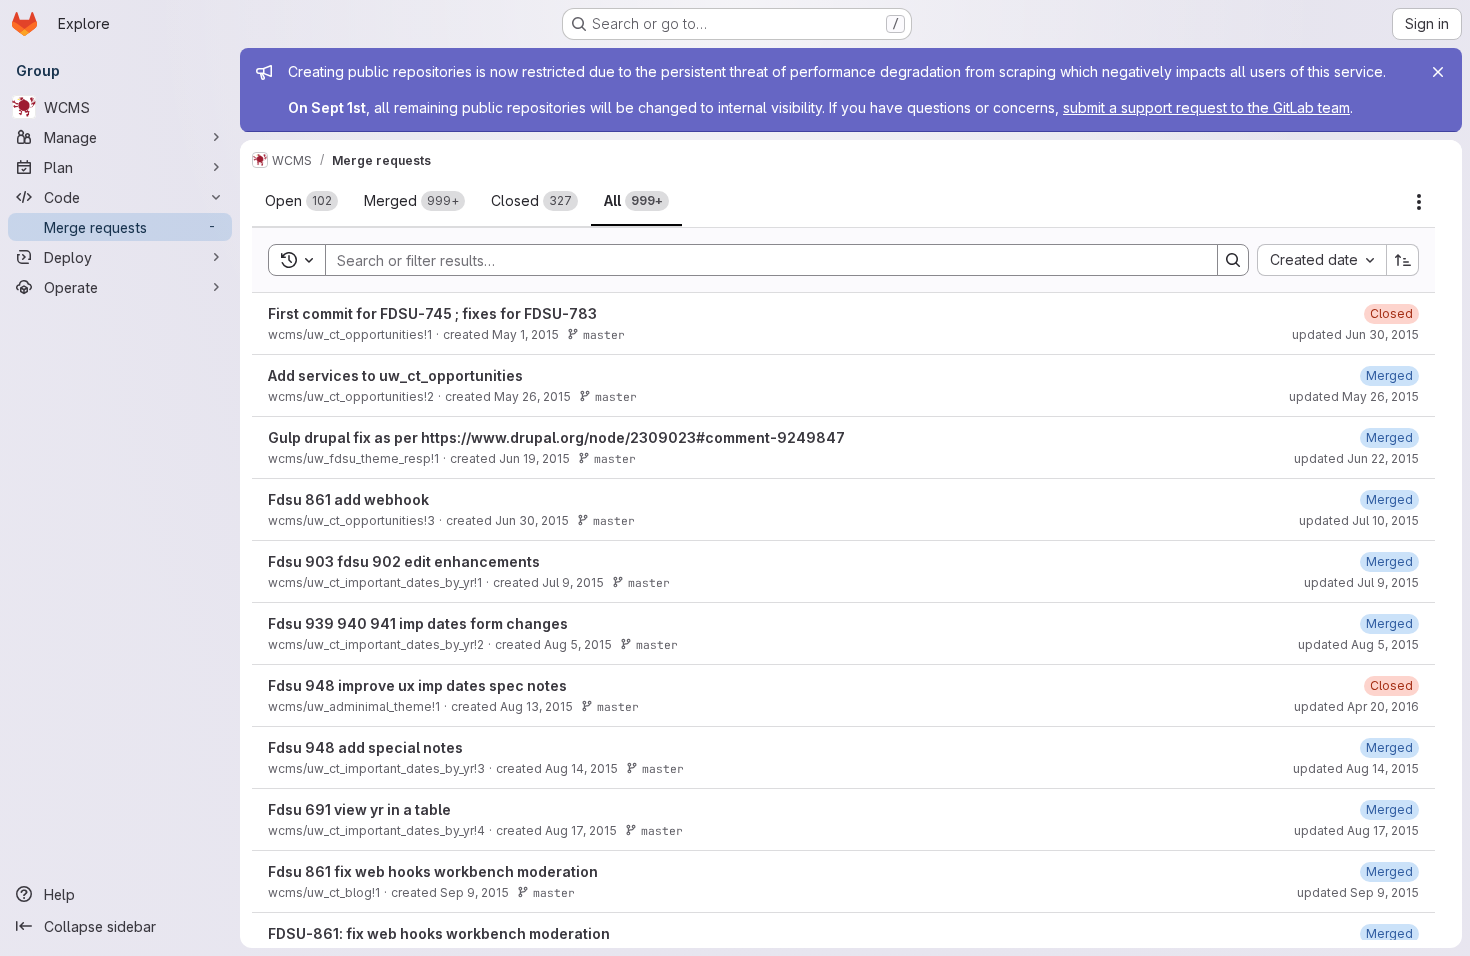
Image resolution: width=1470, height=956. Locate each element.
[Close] (1438, 72)
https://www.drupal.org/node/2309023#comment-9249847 (633, 437)
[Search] (1233, 260)
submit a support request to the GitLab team (1206, 107)
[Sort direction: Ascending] (1403, 260)
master (604, 334)
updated (1355, 334)
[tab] (301, 201)
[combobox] (1321, 260)
